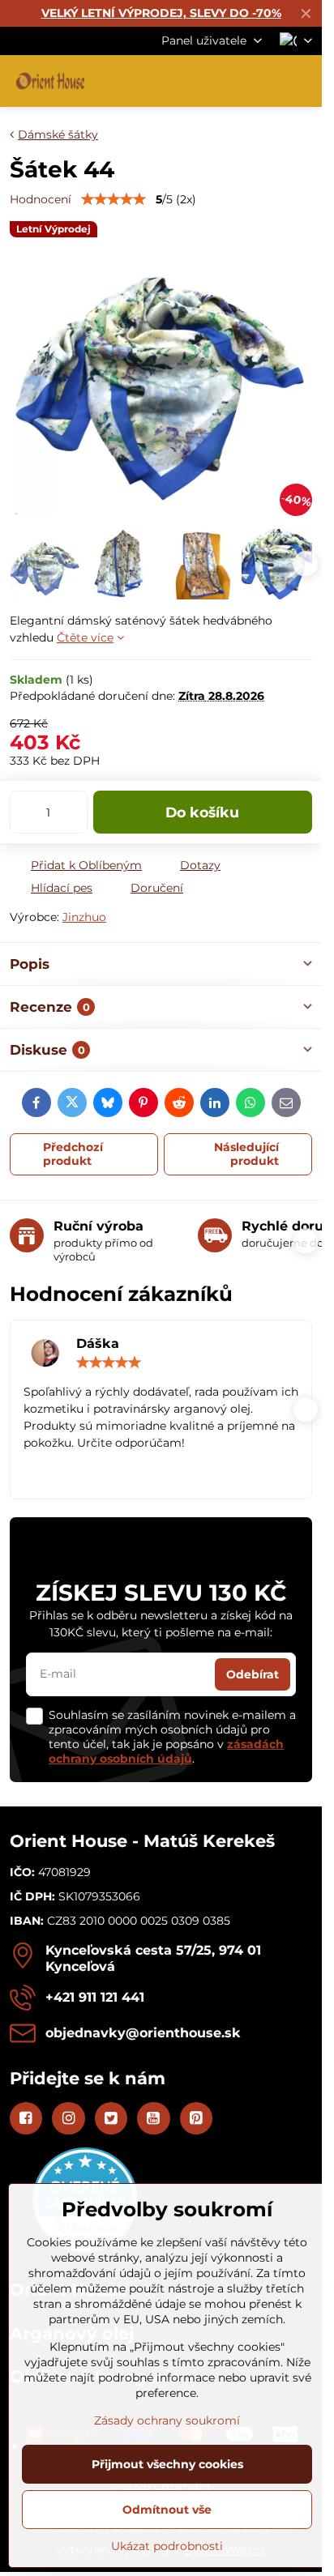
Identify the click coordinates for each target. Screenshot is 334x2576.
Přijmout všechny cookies (167, 2464)
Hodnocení (41, 199)
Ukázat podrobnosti (167, 2546)
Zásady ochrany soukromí (167, 2420)
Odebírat (253, 1674)
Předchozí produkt (73, 1154)
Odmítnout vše (167, 2510)
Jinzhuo (84, 917)
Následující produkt (246, 1154)
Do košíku (202, 812)
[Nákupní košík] (263, 81)
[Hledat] (225, 81)
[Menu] (302, 81)
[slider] (113, 199)
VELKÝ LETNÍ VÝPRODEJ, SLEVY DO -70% (161, 13)
